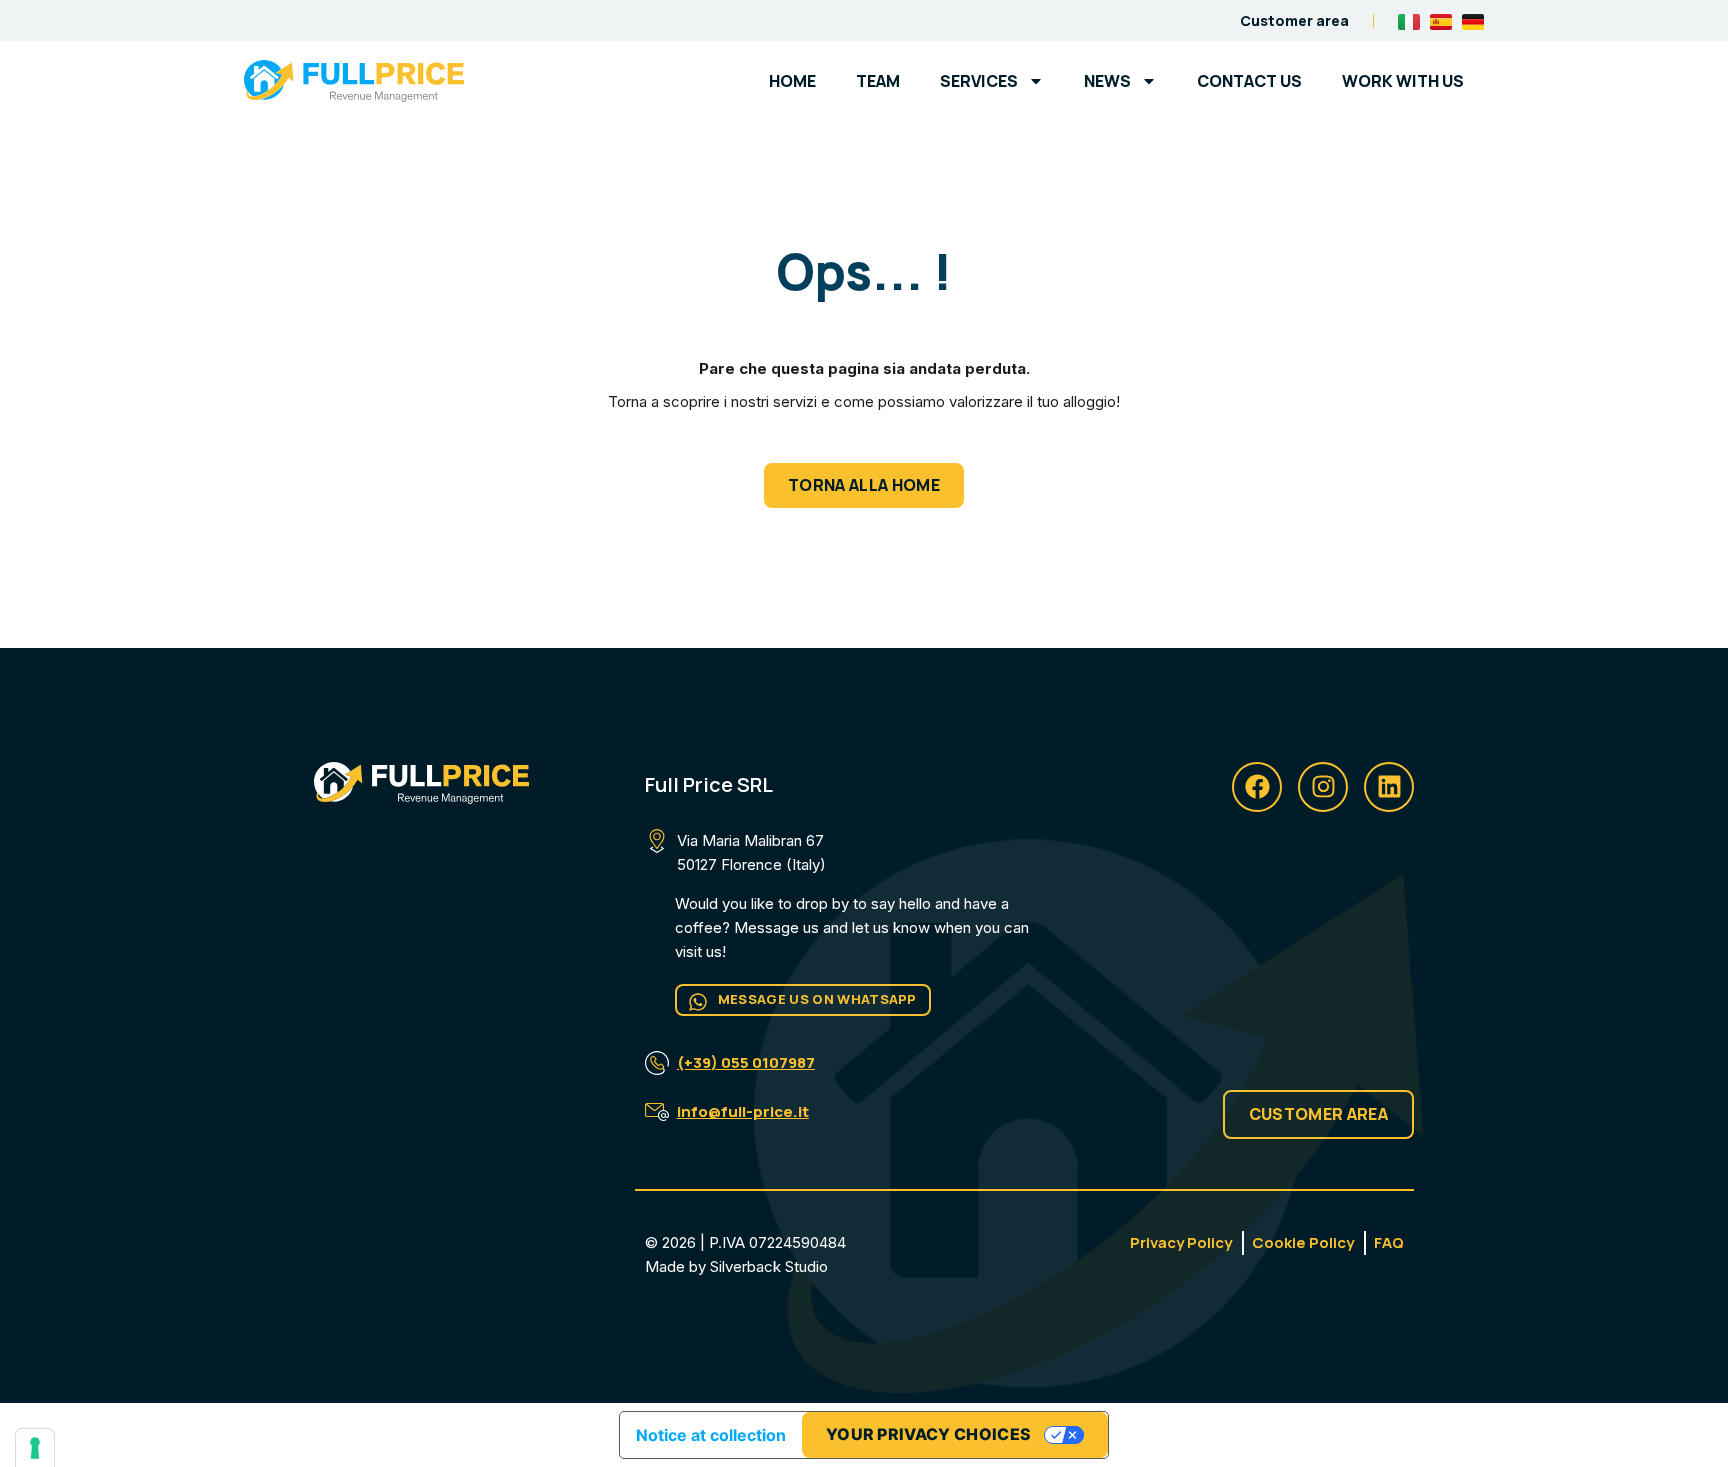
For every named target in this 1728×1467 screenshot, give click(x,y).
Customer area (1294, 20)
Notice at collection (711, 1435)
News (1107, 81)
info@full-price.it (743, 1111)
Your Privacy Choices (928, 1434)
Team (878, 81)
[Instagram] (1323, 787)
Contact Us (1249, 81)
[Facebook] (1257, 787)
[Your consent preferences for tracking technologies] (35, 1448)
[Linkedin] (1389, 787)
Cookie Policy (1303, 1242)
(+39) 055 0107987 (746, 1062)
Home (792, 81)
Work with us (1403, 81)
